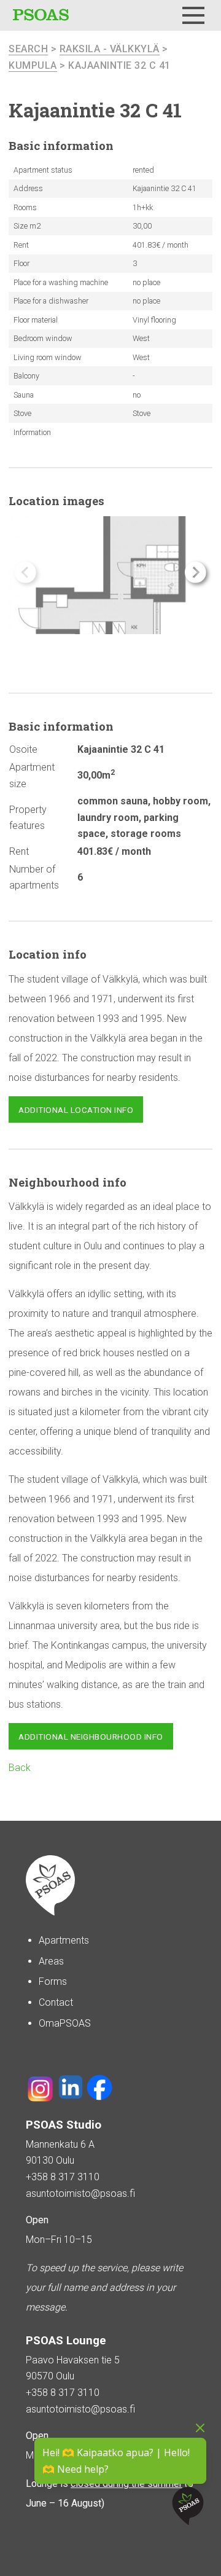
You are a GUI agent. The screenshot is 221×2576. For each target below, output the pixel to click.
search (28, 49)
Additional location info (76, 1110)
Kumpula (33, 65)
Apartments (64, 1940)
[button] (196, 572)
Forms (53, 1981)
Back (20, 1768)
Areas (51, 1961)
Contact (56, 2002)
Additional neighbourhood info (91, 1737)
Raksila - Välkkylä (110, 49)
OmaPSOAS (65, 2023)
